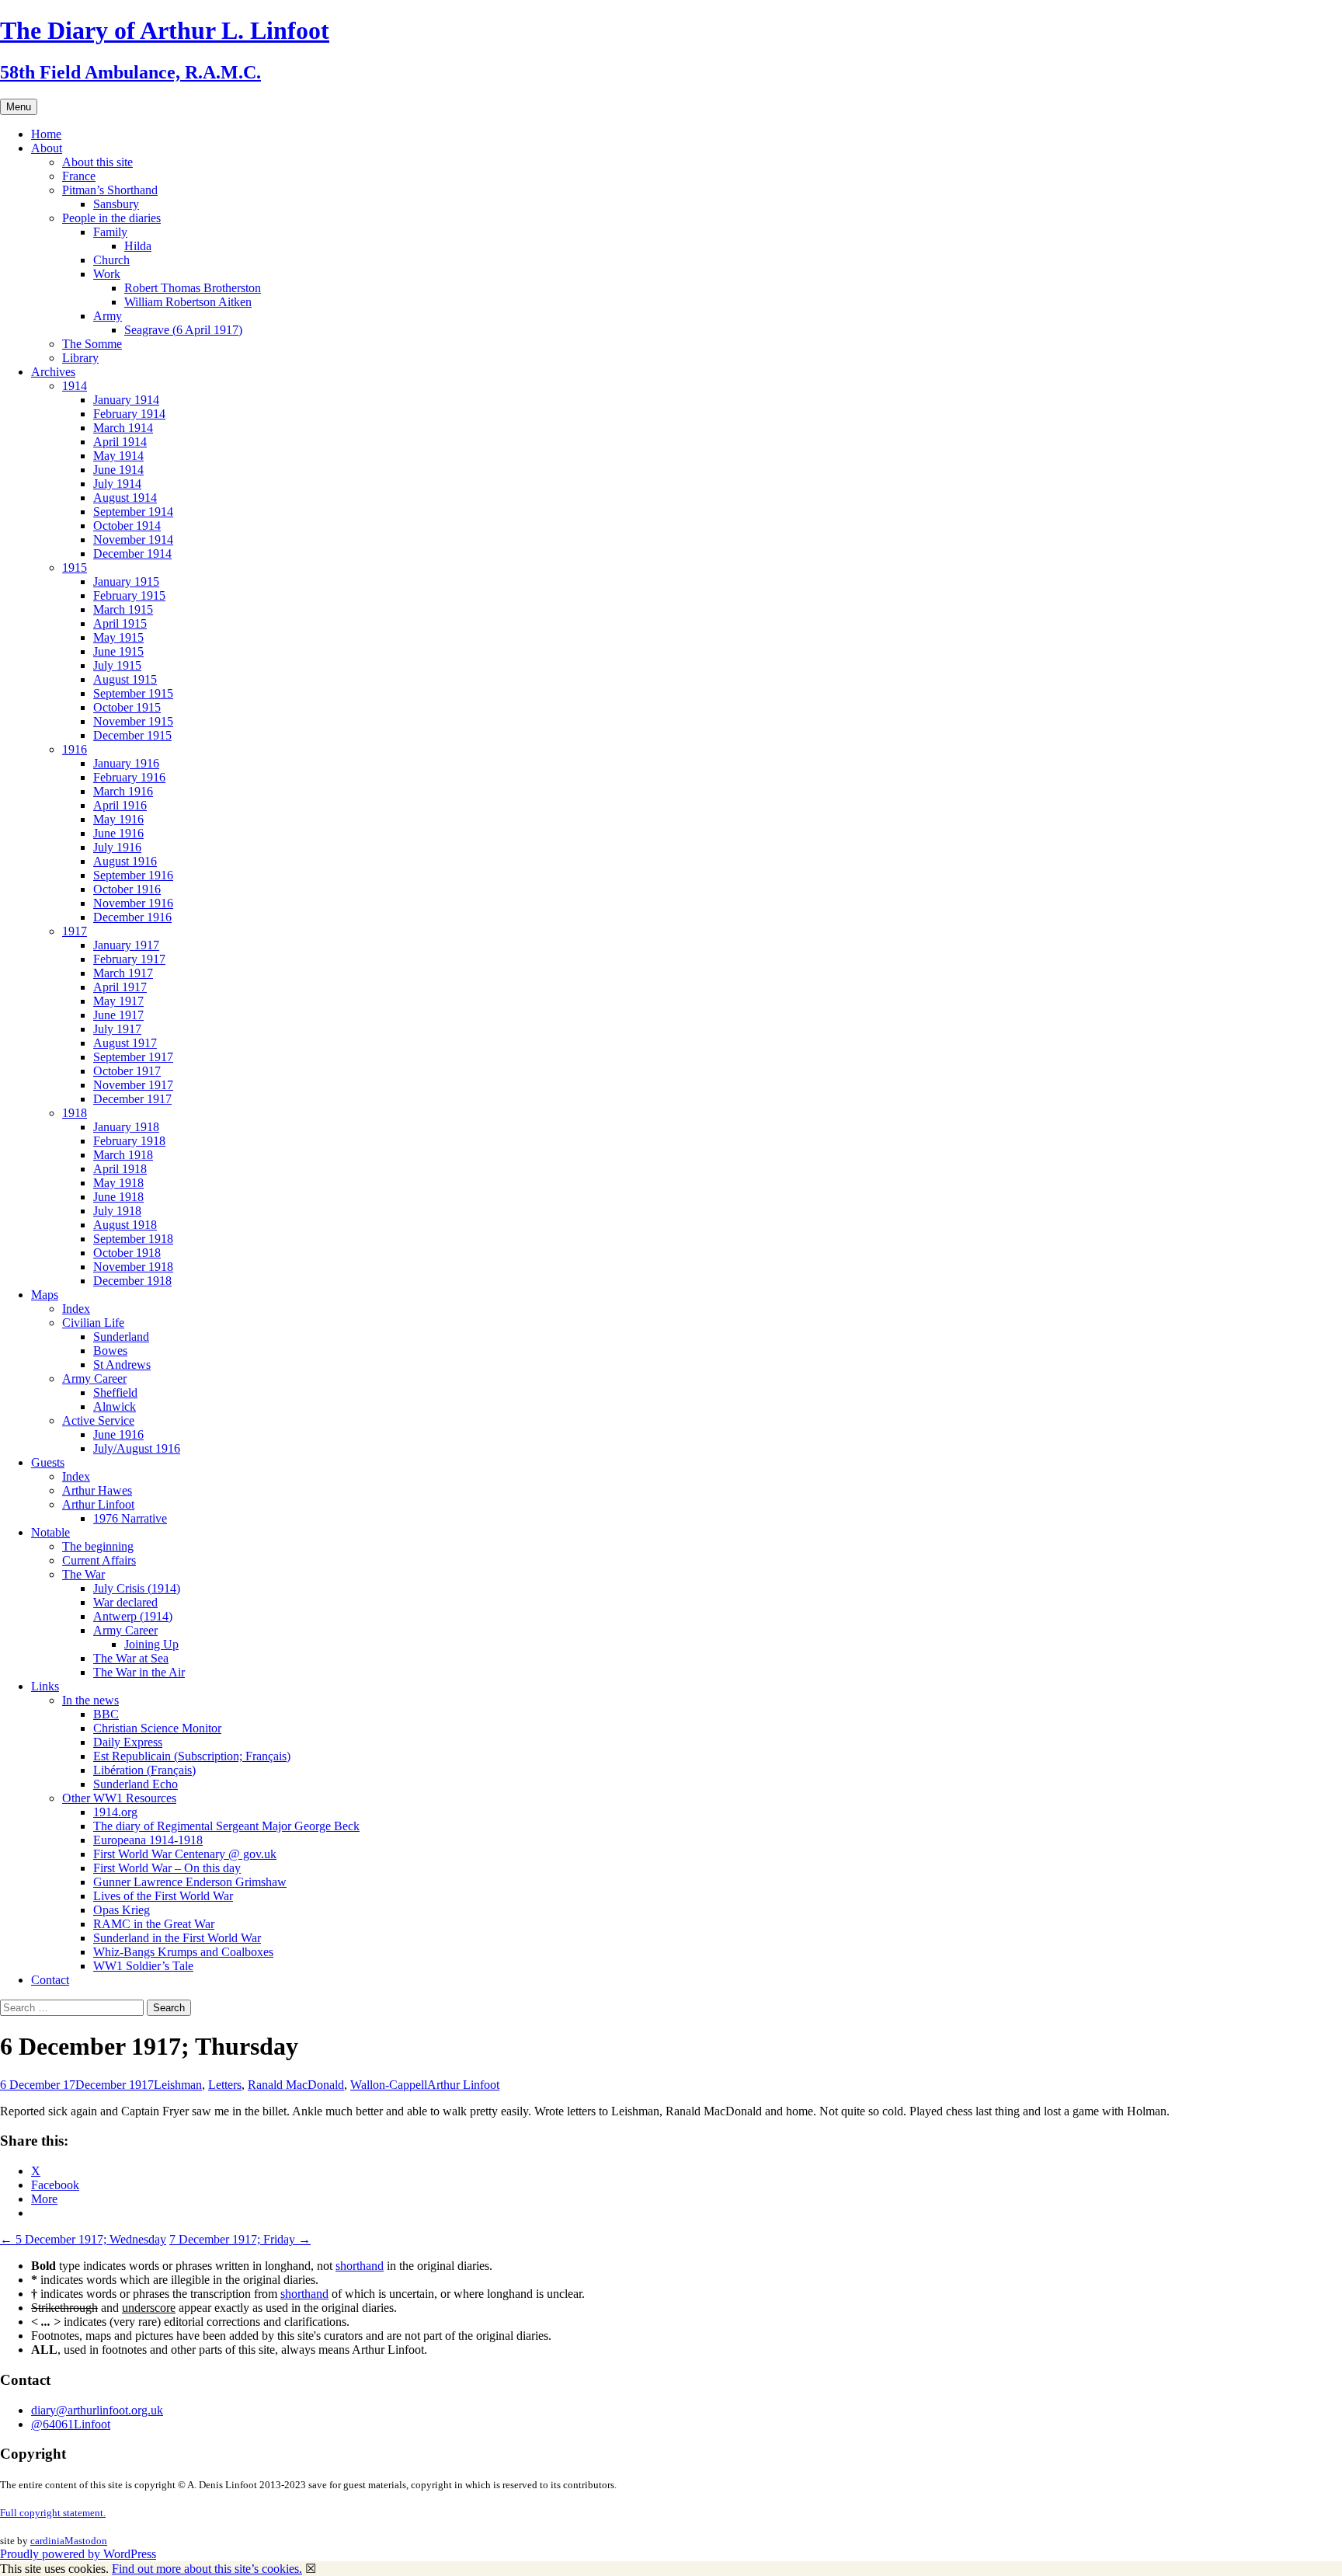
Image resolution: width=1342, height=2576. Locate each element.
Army (108, 316)
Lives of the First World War (163, 1896)
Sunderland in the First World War (177, 1938)
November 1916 (133, 903)
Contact (50, 1980)
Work (107, 274)
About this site (97, 162)
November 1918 (133, 1267)
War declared (125, 1602)
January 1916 (126, 763)
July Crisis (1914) (137, 1588)
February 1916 (129, 777)
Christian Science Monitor (157, 1728)
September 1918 (133, 1239)
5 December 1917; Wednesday (83, 2239)
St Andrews (122, 1365)
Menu (19, 107)
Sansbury (116, 204)
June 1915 (118, 651)
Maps (45, 1295)
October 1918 (127, 1253)
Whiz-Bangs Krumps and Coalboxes (183, 1952)
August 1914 (125, 498)
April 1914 (120, 442)
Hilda (138, 246)
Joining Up (151, 1644)
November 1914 (133, 540)
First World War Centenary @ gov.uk (185, 1854)
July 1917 (117, 1029)
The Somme (92, 344)
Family (110, 232)
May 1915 (118, 637)
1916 (75, 749)
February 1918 (129, 1141)
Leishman (178, 2085)
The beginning (98, 1546)
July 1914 (117, 484)
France (79, 176)
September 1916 (133, 875)
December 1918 (132, 1281)
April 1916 (120, 805)
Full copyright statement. (53, 2513)
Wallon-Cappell (389, 2085)
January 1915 (126, 581)
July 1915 (117, 665)
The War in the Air (139, 1672)
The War (83, 1574)
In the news (90, 1700)
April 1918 (120, 1169)
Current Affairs (99, 1560)
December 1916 (132, 917)
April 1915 (120, 623)
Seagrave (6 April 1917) (183, 330)
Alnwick (115, 1406)
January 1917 (126, 945)
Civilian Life (93, 1323)
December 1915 (132, 735)
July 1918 (117, 1211)
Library (80, 358)
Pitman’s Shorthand (110, 190)
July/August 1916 (137, 1448)
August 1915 (125, 679)
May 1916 (118, 819)
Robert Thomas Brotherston (193, 288)
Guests (48, 1462)
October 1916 (127, 889)
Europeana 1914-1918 (148, 1840)
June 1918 (118, 1197)
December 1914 (132, 553)
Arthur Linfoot (98, 1504)
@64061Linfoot (71, 2424)
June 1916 (118, 833)
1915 (75, 567)
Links (45, 1686)
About (47, 148)
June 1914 (118, 470)
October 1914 (127, 526)
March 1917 (123, 973)
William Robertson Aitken (188, 302)
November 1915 (133, 721)
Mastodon (86, 2541)
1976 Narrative (130, 1518)
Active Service (98, 1420)
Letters (225, 2085)
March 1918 (123, 1155)
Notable (50, 1532)
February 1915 (129, 595)
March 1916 (123, 791)
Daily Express (128, 1742)
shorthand (360, 2266)
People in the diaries (111, 218)
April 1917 (120, 987)
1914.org (115, 1812)
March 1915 (123, 609)
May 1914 (118, 456)
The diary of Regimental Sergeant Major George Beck (226, 1826)
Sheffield (115, 1392)
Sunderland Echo (136, 1784)
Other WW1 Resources (119, 1798)
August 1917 (125, 1043)
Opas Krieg (122, 1910)
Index (76, 1309)
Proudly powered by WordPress (78, 2554)
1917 (75, 931)
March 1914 (123, 428)
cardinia (47, 2541)
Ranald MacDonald (296, 2085)
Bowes (110, 1351)
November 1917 (133, 1085)
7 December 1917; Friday (240, 2239)
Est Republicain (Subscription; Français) (192, 1756)
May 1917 (118, 1001)
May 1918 (118, 1183)
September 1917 (133, 1057)
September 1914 (133, 512)
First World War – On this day (167, 1868)
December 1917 (132, 1099)
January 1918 (126, 1127)
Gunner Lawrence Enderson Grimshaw (190, 1882)
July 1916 (117, 847)
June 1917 (118, 1015)
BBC (106, 1714)
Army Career (94, 1379)
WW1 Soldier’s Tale (143, 1966)
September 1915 (133, 693)
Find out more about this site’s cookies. (207, 2569)
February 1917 (129, 959)
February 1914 (129, 414)
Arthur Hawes (97, 1490)
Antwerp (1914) (133, 1616)
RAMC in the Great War (154, 1924)
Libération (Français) (144, 1770)
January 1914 (126, 400)
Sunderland (121, 1337)
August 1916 (125, 861)
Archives (53, 372)
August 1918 (125, 1225)
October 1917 (127, 1071)
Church (111, 260)
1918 (75, 1113)
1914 (75, 386)
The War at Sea (131, 1658)
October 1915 (127, 707)
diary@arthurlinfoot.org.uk (97, 2410)
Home (46, 134)
